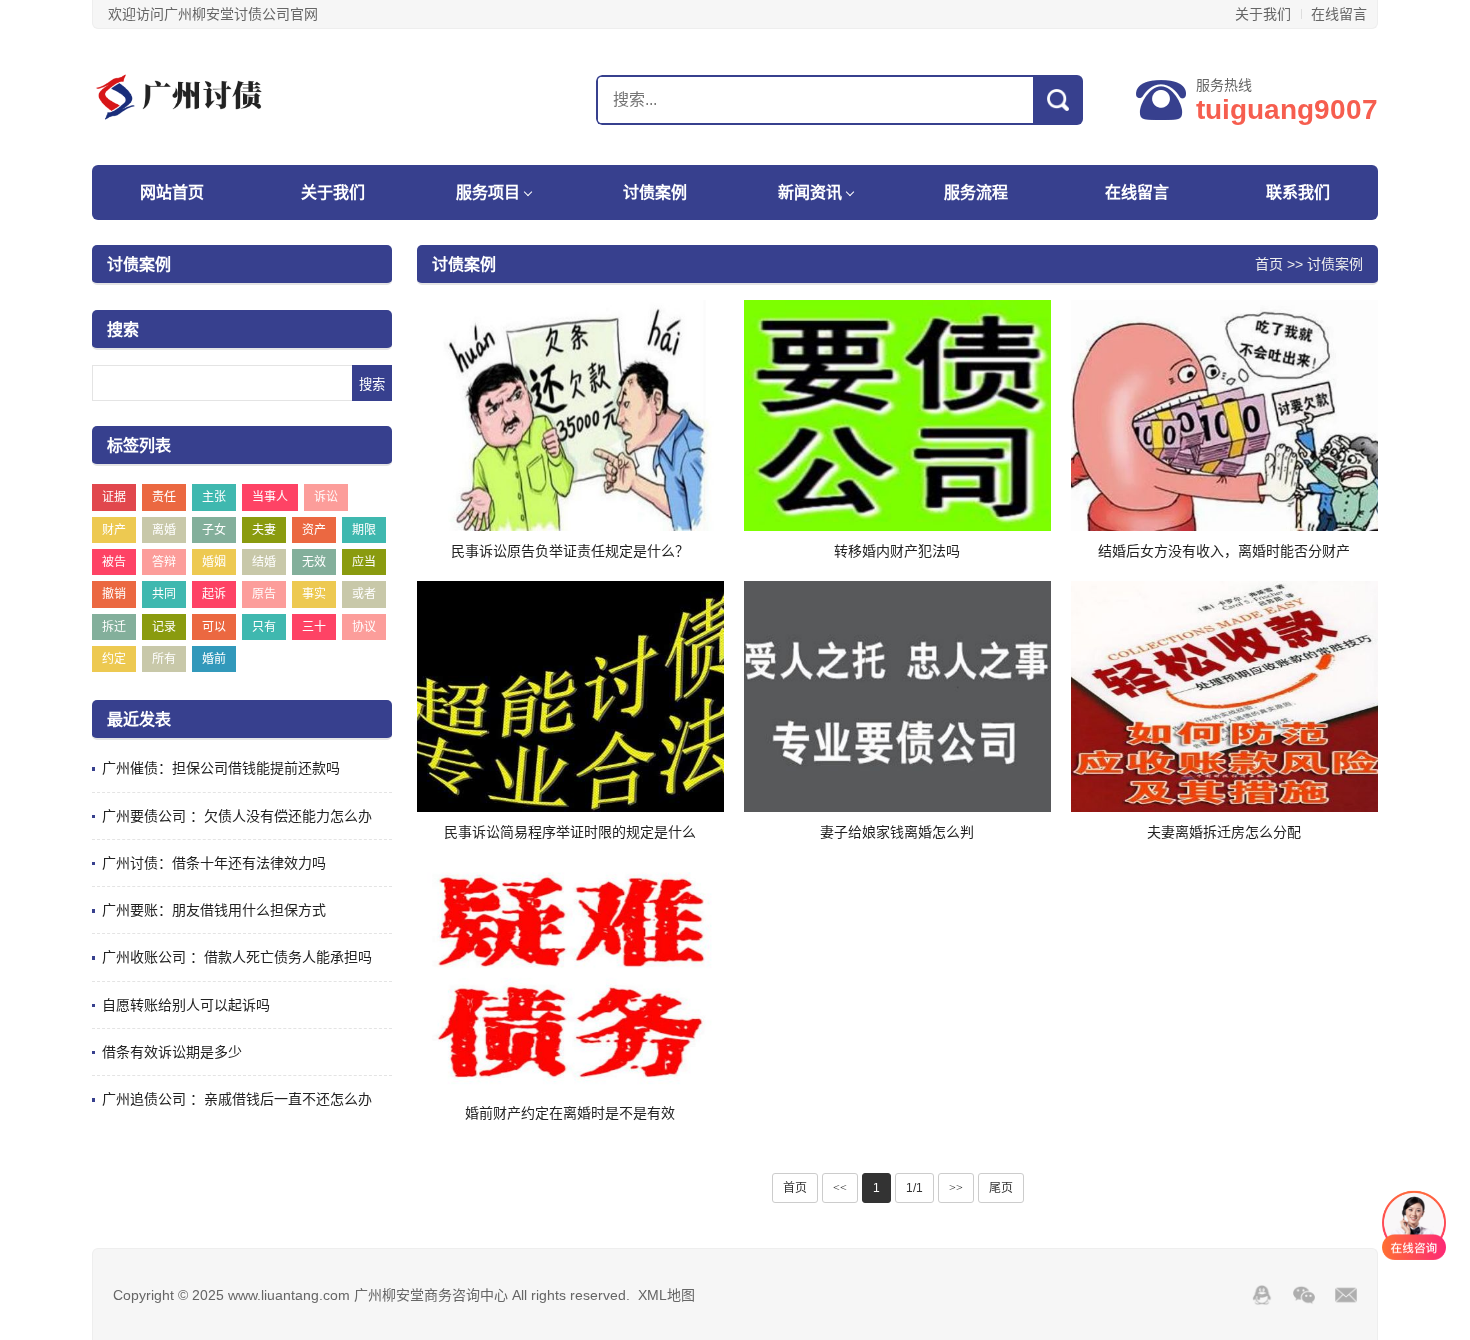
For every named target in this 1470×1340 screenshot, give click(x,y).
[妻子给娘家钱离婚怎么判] (897, 696)
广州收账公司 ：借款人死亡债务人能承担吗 (237, 957)
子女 (214, 530)
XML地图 (666, 1295)
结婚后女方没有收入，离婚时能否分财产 (1224, 551)
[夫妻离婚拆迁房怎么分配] (1224, 696)
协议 (364, 627)
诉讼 (326, 497)
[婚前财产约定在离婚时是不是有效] (570, 977)
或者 (364, 594)
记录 (164, 627)
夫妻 (264, 530)
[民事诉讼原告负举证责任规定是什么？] (570, 415)
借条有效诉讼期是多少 (172, 1052)
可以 (214, 627)
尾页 (1001, 1188)
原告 (264, 594)
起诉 (214, 594)
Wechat (1304, 1295)
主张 (214, 497)
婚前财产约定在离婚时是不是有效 (570, 1113)
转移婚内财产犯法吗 (897, 551)
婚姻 (214, 562)
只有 (264, 627)
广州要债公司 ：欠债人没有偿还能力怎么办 (237, 816)
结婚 (264, 562)
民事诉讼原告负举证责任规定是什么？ (570, 551)
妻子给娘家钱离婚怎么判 (897, 832)
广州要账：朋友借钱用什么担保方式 (214, 910)
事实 (314, 594)
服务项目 (488, 192)
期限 (364, 530)
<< (840, 1188)
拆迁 (114, 627)
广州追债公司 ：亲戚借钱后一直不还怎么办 (237, 1099)
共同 (164, 594)
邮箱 (1346, 1295)
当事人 (270, 497)
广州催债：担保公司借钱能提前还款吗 (221, 768)
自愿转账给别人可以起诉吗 (186, 1005)
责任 (164, 497)
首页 (1269, 264)
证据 (114, 497)
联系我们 (1298, 192)
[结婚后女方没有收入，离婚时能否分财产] (1224, 415)
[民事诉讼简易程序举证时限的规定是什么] (570, 696)
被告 (114, 562)
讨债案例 (655, 192)
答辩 (164, 562)
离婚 (164, 530)
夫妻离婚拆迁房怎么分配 (1224, 832)
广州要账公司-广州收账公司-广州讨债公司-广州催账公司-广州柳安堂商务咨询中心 (217, 97)
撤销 (114, 594)
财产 (114, 530)
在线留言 (1339, 14)
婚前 (214, 659)
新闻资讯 (810, 192)
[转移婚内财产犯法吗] (897, 415)
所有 (164, 659)
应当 (364, 562)
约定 (114, 659)
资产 (314, 530)
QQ (1262, 1295)
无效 (314, 562)
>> (956, 1188)
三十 (314, 627)
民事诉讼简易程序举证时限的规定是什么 (570, 832)
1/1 (914, 1188)
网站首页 (172, 192)
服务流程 (976, 192)
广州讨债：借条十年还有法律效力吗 (214, 863)
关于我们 (1263, 14)
